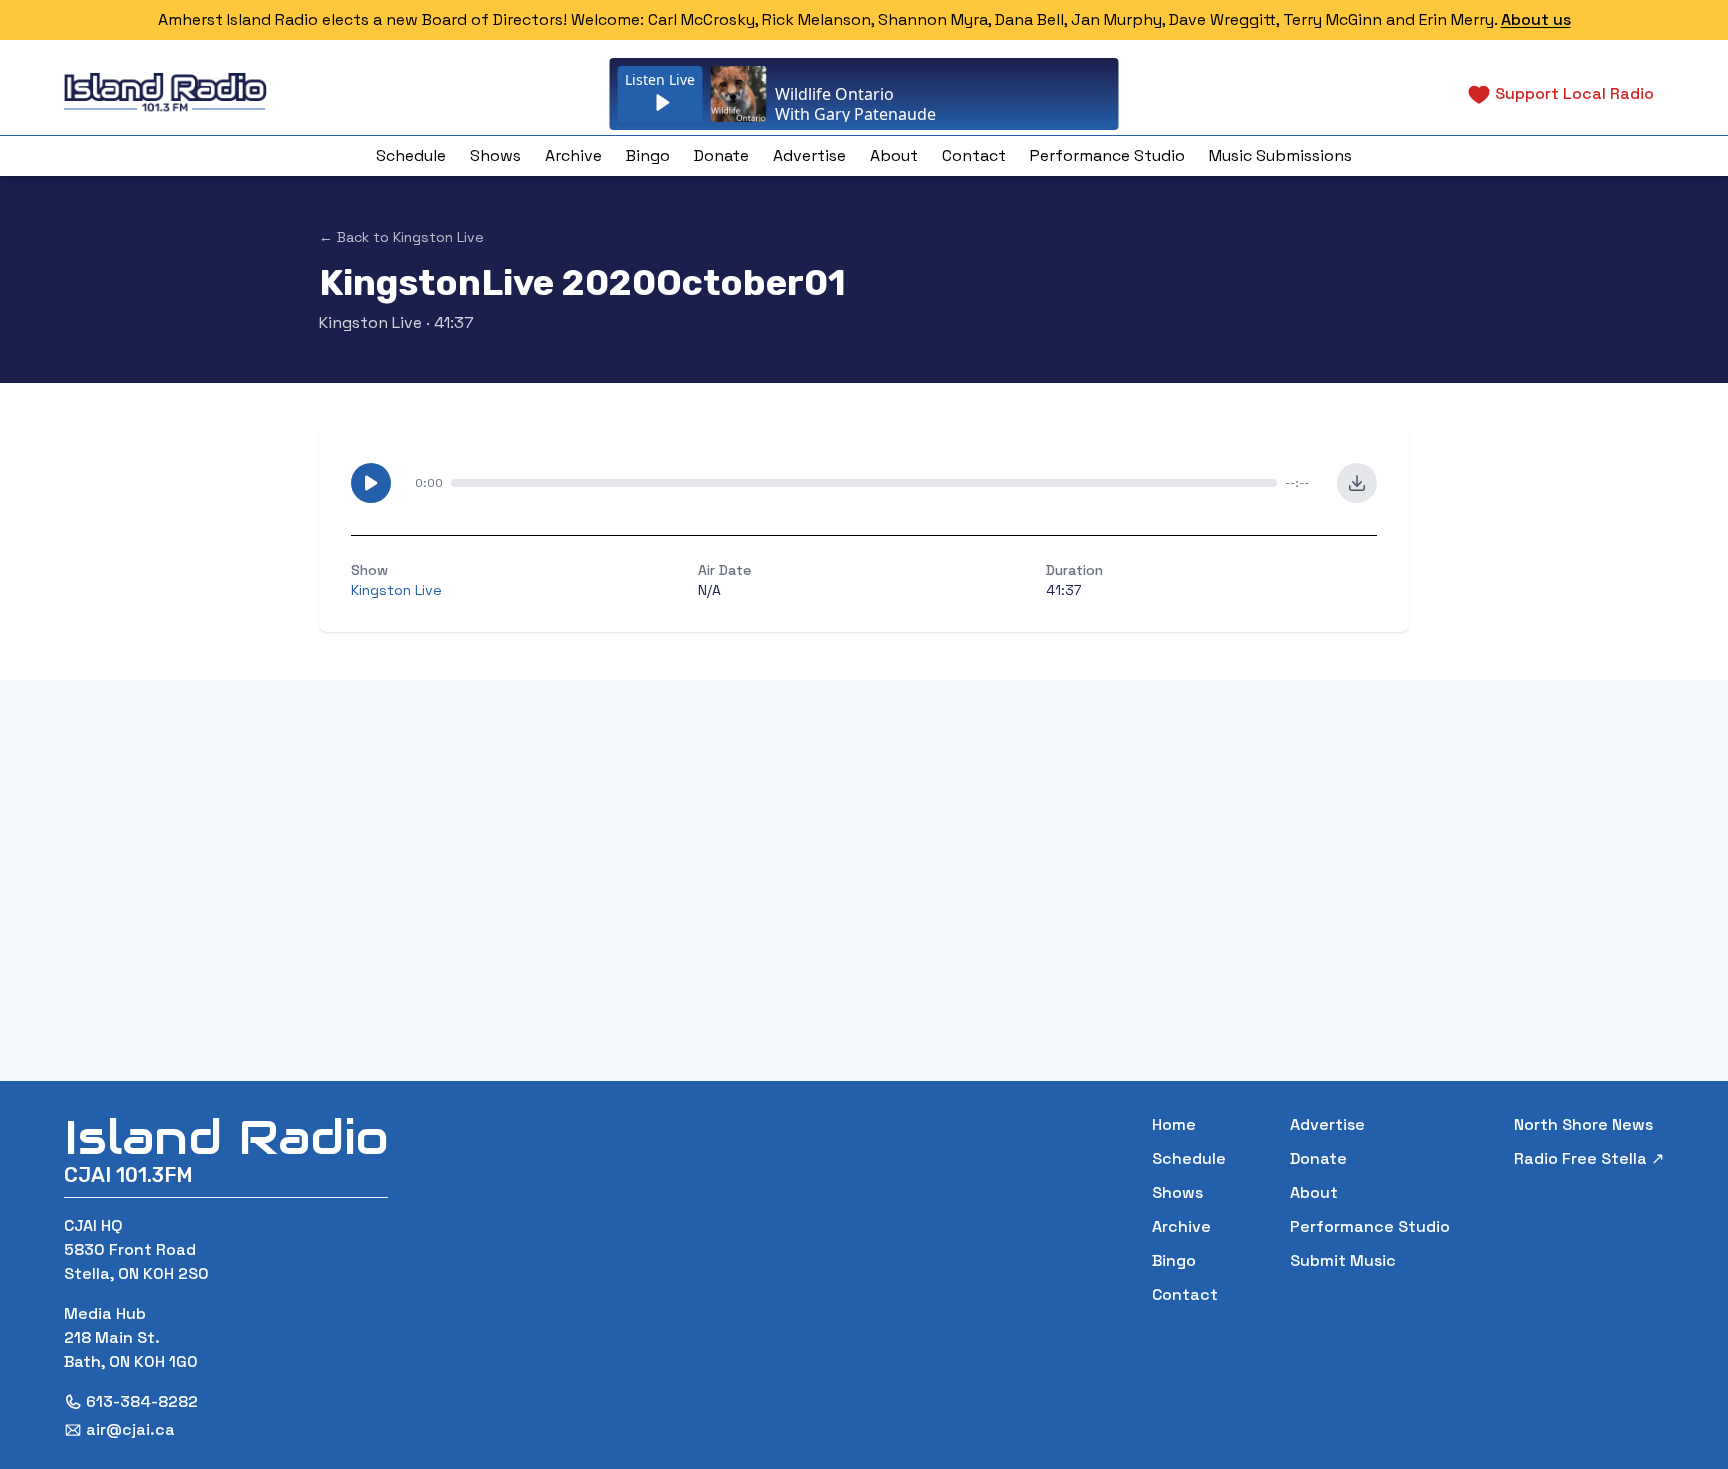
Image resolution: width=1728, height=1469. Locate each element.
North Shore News (1583, 1124)
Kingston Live (370, 322)
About (894, 155)
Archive (573, 155)
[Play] (371, 483)
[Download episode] (1357, 483)
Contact (974, 155)
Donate (721, 155)
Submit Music (1343, 1260)
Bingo (648, 155)
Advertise (809, 155)
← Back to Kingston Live (401, 237)
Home (1174, 1124)
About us (1536, 19)
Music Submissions (1280, 155)
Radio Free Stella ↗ (1589, 1158)
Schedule (411, 155)
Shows (495, 155)
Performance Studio (1107, 155)
